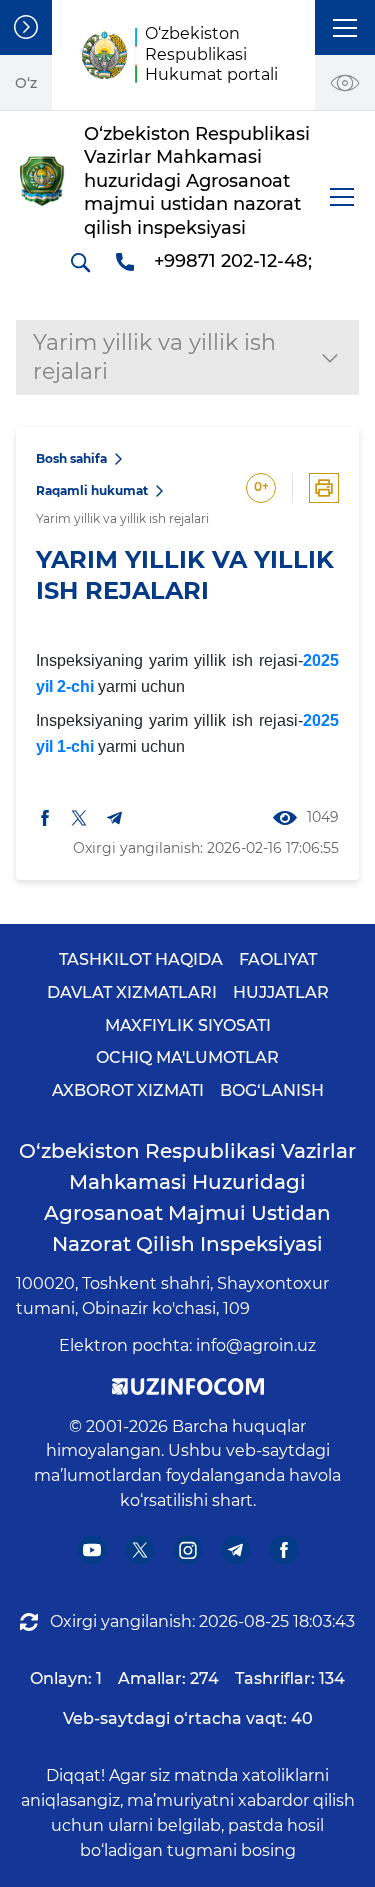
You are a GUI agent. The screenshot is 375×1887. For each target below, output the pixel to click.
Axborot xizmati (128, 1090)
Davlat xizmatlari (132, 992)
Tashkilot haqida (141, 959)
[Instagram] (187, 1549)
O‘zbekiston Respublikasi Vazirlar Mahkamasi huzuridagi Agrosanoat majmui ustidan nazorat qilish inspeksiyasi (187, 1197)
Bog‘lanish (272, 1090)
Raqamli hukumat (92, 490)
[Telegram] (235, 1549)
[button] (345, 27)
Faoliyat (278, 959)
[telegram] (115, 818)
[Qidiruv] (80, 262)
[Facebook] (283, 1549)
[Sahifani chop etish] (324, 488)
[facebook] (45, 818)
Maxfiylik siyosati (188, 1025)
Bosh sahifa (71, 458)
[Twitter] (139, 1549)
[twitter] (79, 818)
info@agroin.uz (256, 1345)
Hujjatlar (281, 992)
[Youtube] (91, 1549)
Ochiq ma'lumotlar (187, 1057)
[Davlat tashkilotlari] (26, 27)
